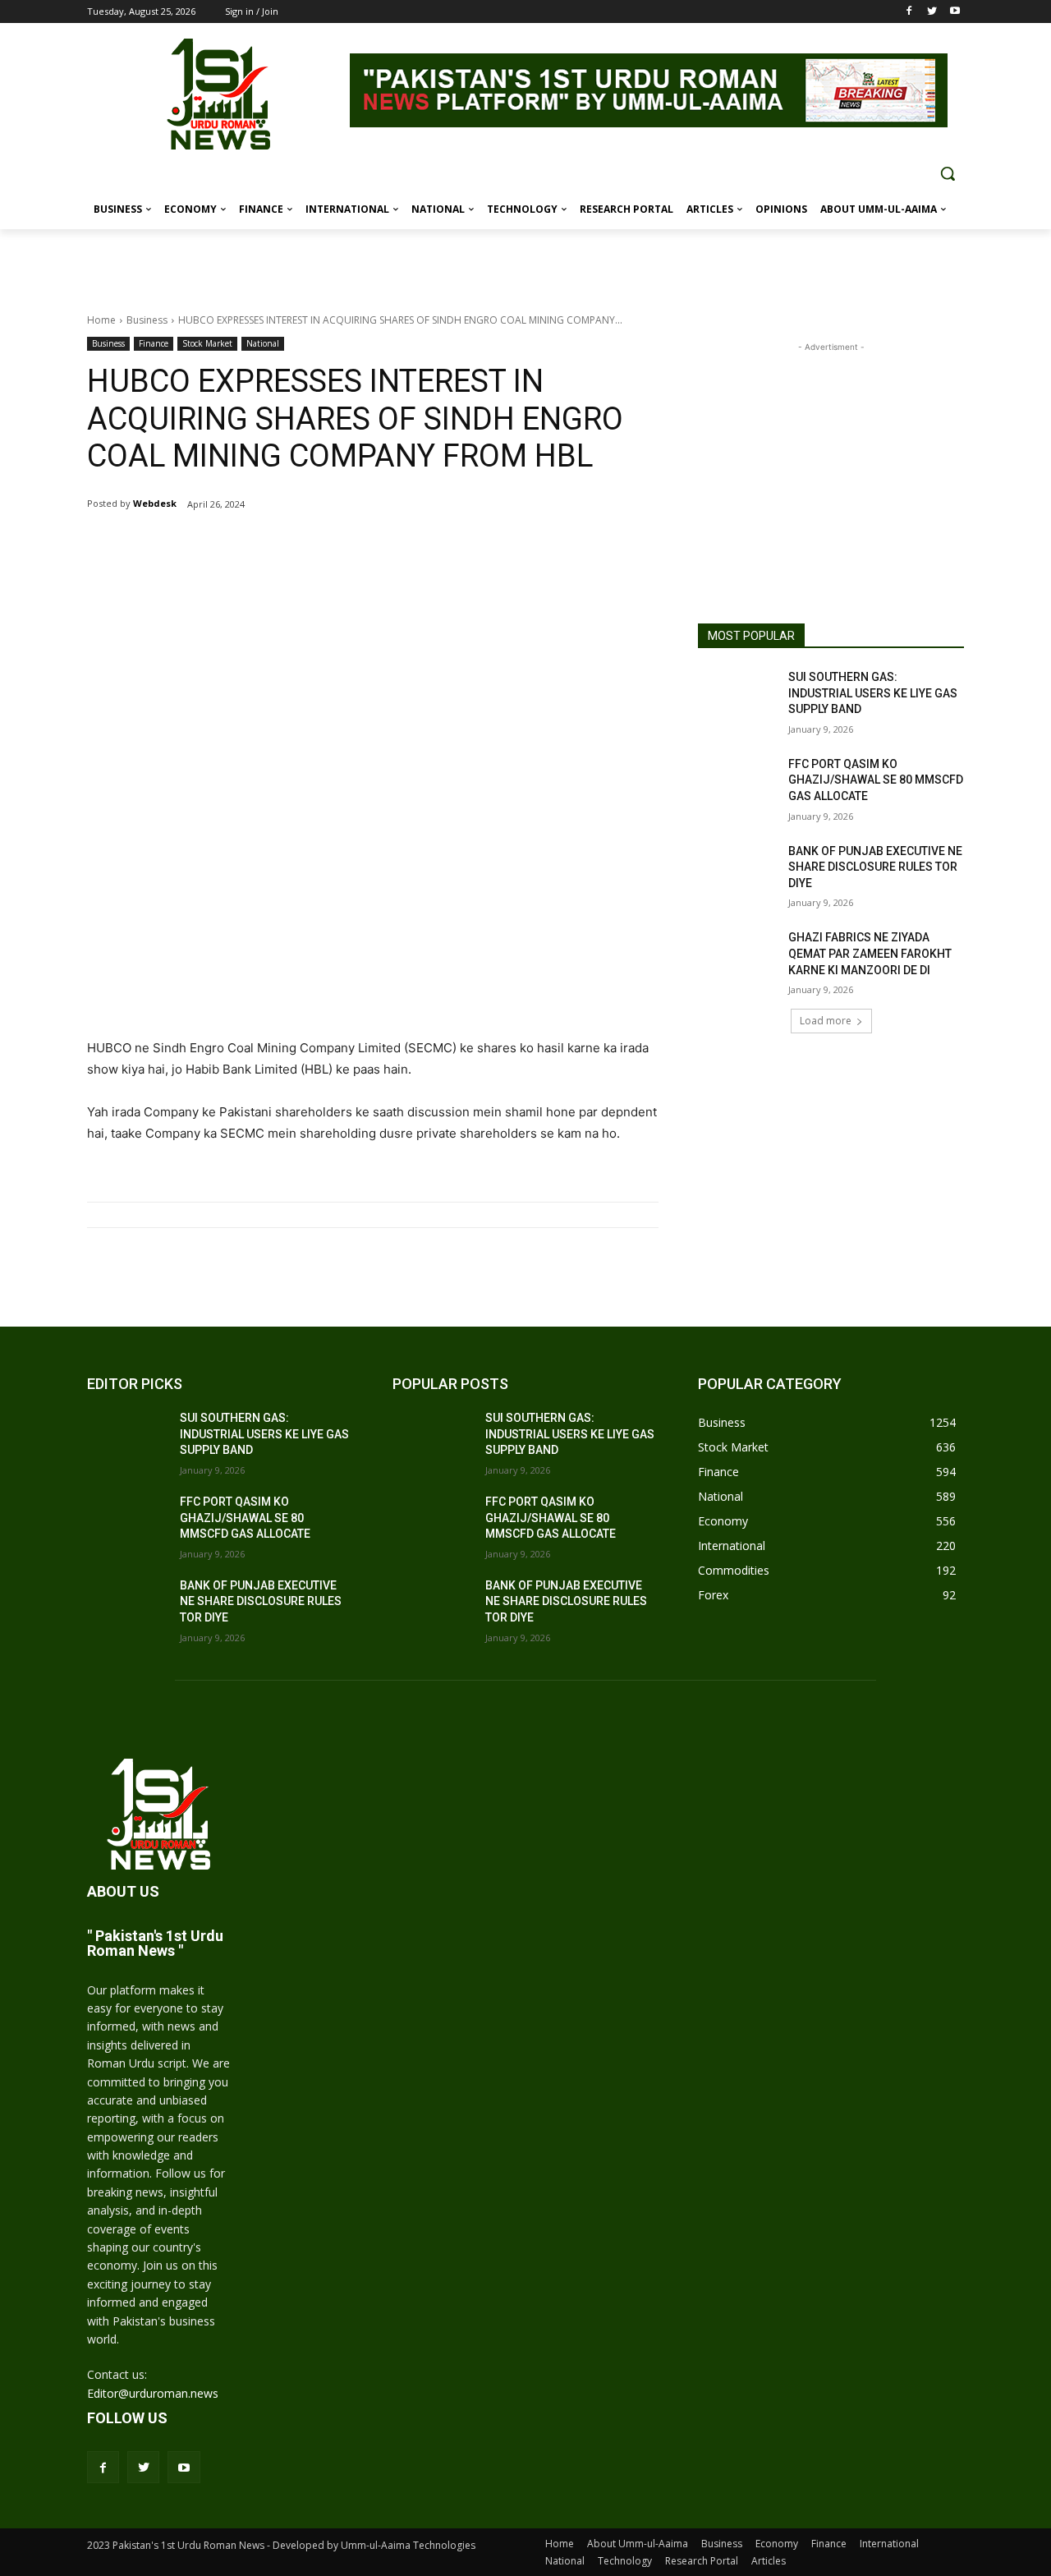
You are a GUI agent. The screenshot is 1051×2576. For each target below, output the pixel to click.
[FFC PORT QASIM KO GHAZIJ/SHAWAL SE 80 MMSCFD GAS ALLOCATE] (738, 784)
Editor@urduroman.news (153, 2393)
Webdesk (155, 503)
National (263, 343)
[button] (948, 173)
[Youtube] (955, 12)
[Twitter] (932, 12)
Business (147, 320)
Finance (154, 343)
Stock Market (207, 343)
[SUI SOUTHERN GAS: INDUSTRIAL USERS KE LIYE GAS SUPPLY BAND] (738, 697)
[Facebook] (909, 12)
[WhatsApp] (281, 546)
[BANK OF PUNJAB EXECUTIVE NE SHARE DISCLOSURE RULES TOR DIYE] (738, 872)
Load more (826, 1021)
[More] (319, 546)
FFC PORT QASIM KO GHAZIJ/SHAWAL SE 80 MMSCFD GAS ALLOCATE (876, 780)
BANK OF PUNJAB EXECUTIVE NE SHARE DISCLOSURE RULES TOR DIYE (875, 867)
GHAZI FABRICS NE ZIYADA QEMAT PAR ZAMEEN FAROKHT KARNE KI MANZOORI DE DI (870, 953)
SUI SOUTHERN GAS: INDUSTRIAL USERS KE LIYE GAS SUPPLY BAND (873, 693)
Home (101, 320)
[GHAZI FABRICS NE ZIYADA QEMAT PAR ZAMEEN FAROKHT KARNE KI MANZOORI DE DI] (738, 958)
